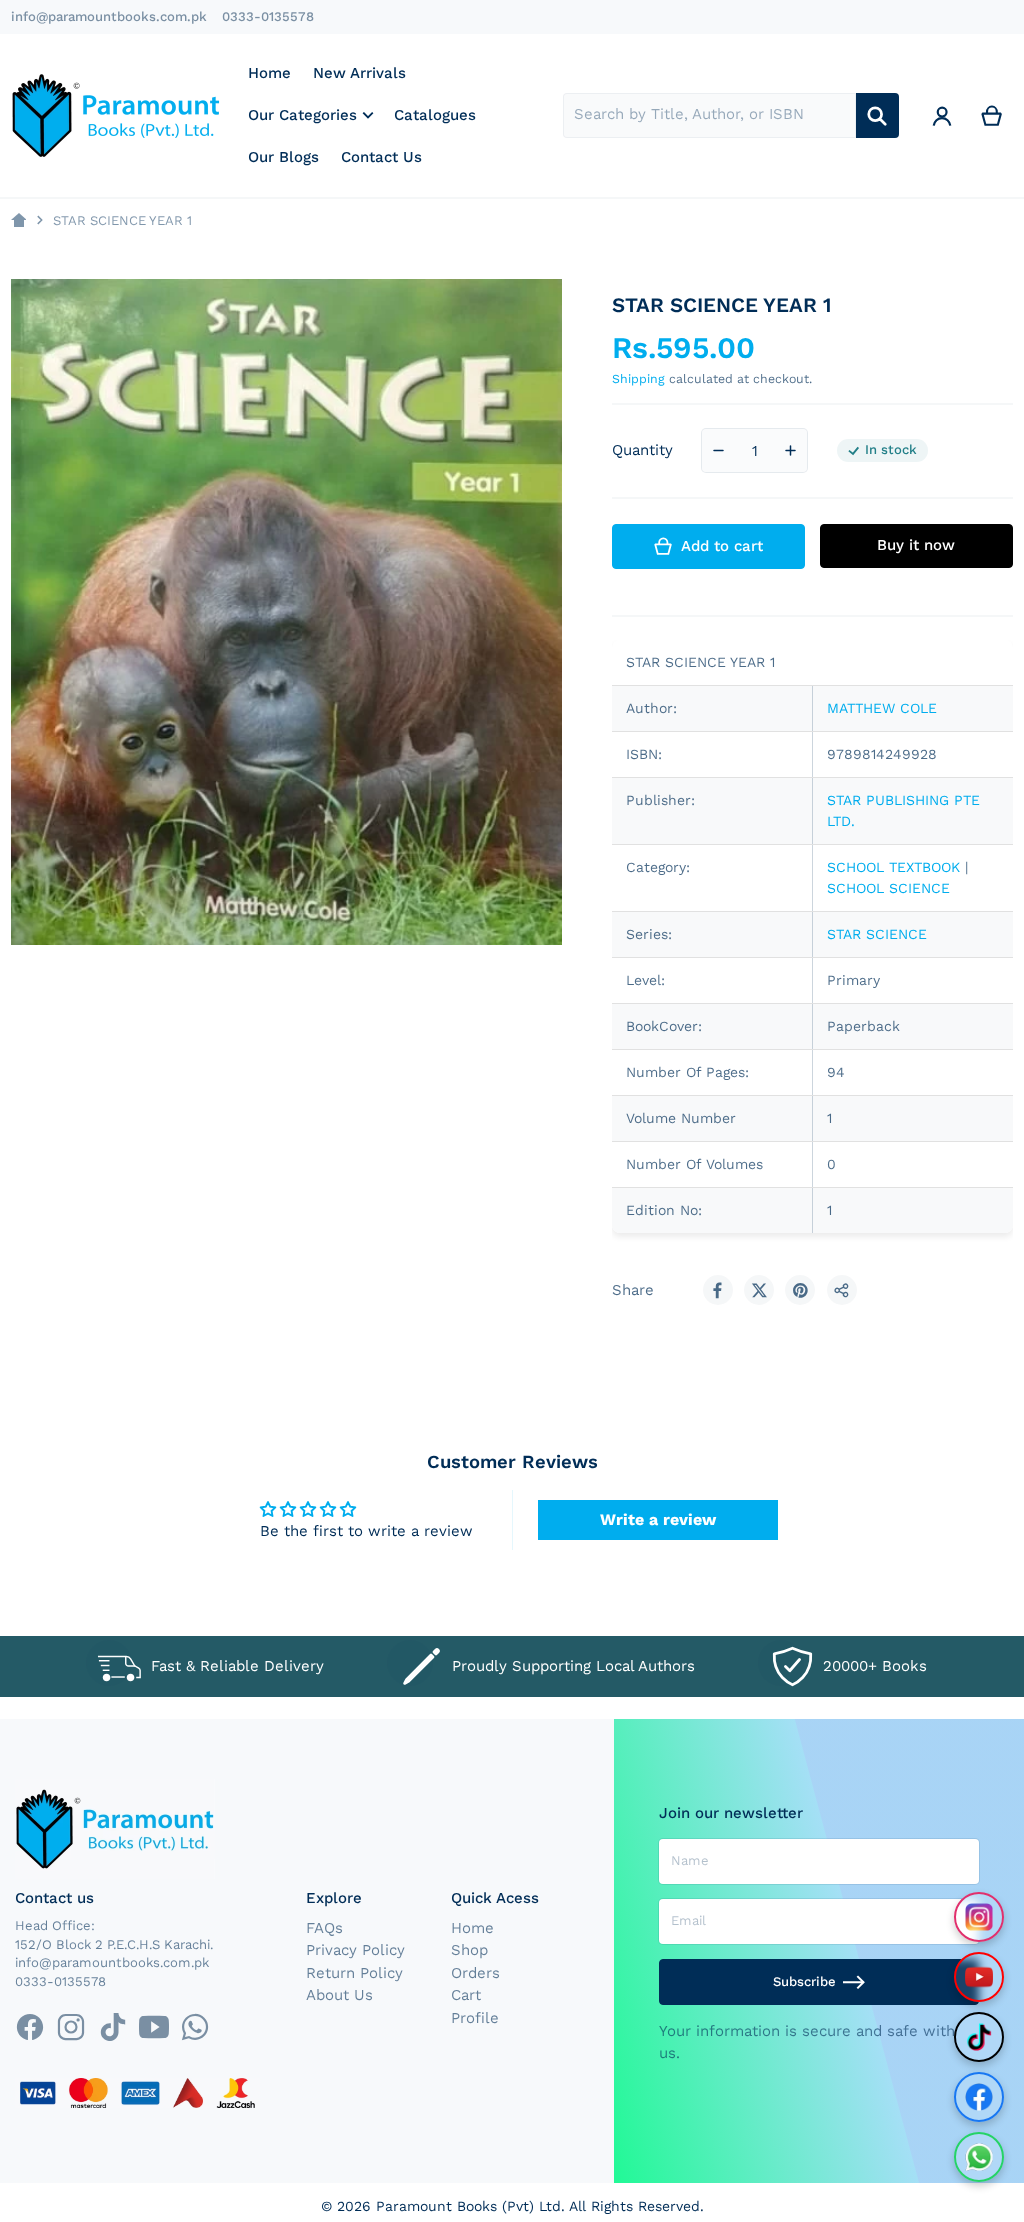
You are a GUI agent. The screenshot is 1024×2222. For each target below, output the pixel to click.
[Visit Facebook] (979, 2097)
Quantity (642, 450)
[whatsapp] (194, 2027)
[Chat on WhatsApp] (979, 2157)
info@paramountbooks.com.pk (109, 16)
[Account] (942, 115)
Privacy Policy (355, 1950)
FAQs (324, 1928)
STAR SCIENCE (877, 934)
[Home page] (18, 220)
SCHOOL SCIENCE (888, 888)
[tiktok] (112, 2027)
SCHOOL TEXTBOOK (893, 867)
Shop (469, 1950)
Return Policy (354, 1973)
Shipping (638, 378)
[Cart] (992, 115)
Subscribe (804, 1981)
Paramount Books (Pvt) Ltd (468, 2206)
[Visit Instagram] (979, 1917)
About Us (339, 1995)
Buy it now (916, 545)
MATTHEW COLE (882, 708)
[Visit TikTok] (979, 2037)
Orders (475, 1973)
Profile (475, 2018)
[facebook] (29, 2027)
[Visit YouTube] (979, 1977)
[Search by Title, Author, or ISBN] (877, 115)
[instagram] (71, 2027)
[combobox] (709, 115)
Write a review (658, 1519)
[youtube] (153, 2027)
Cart (466, 1995)
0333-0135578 (268, 16)
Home (472, 1928)
